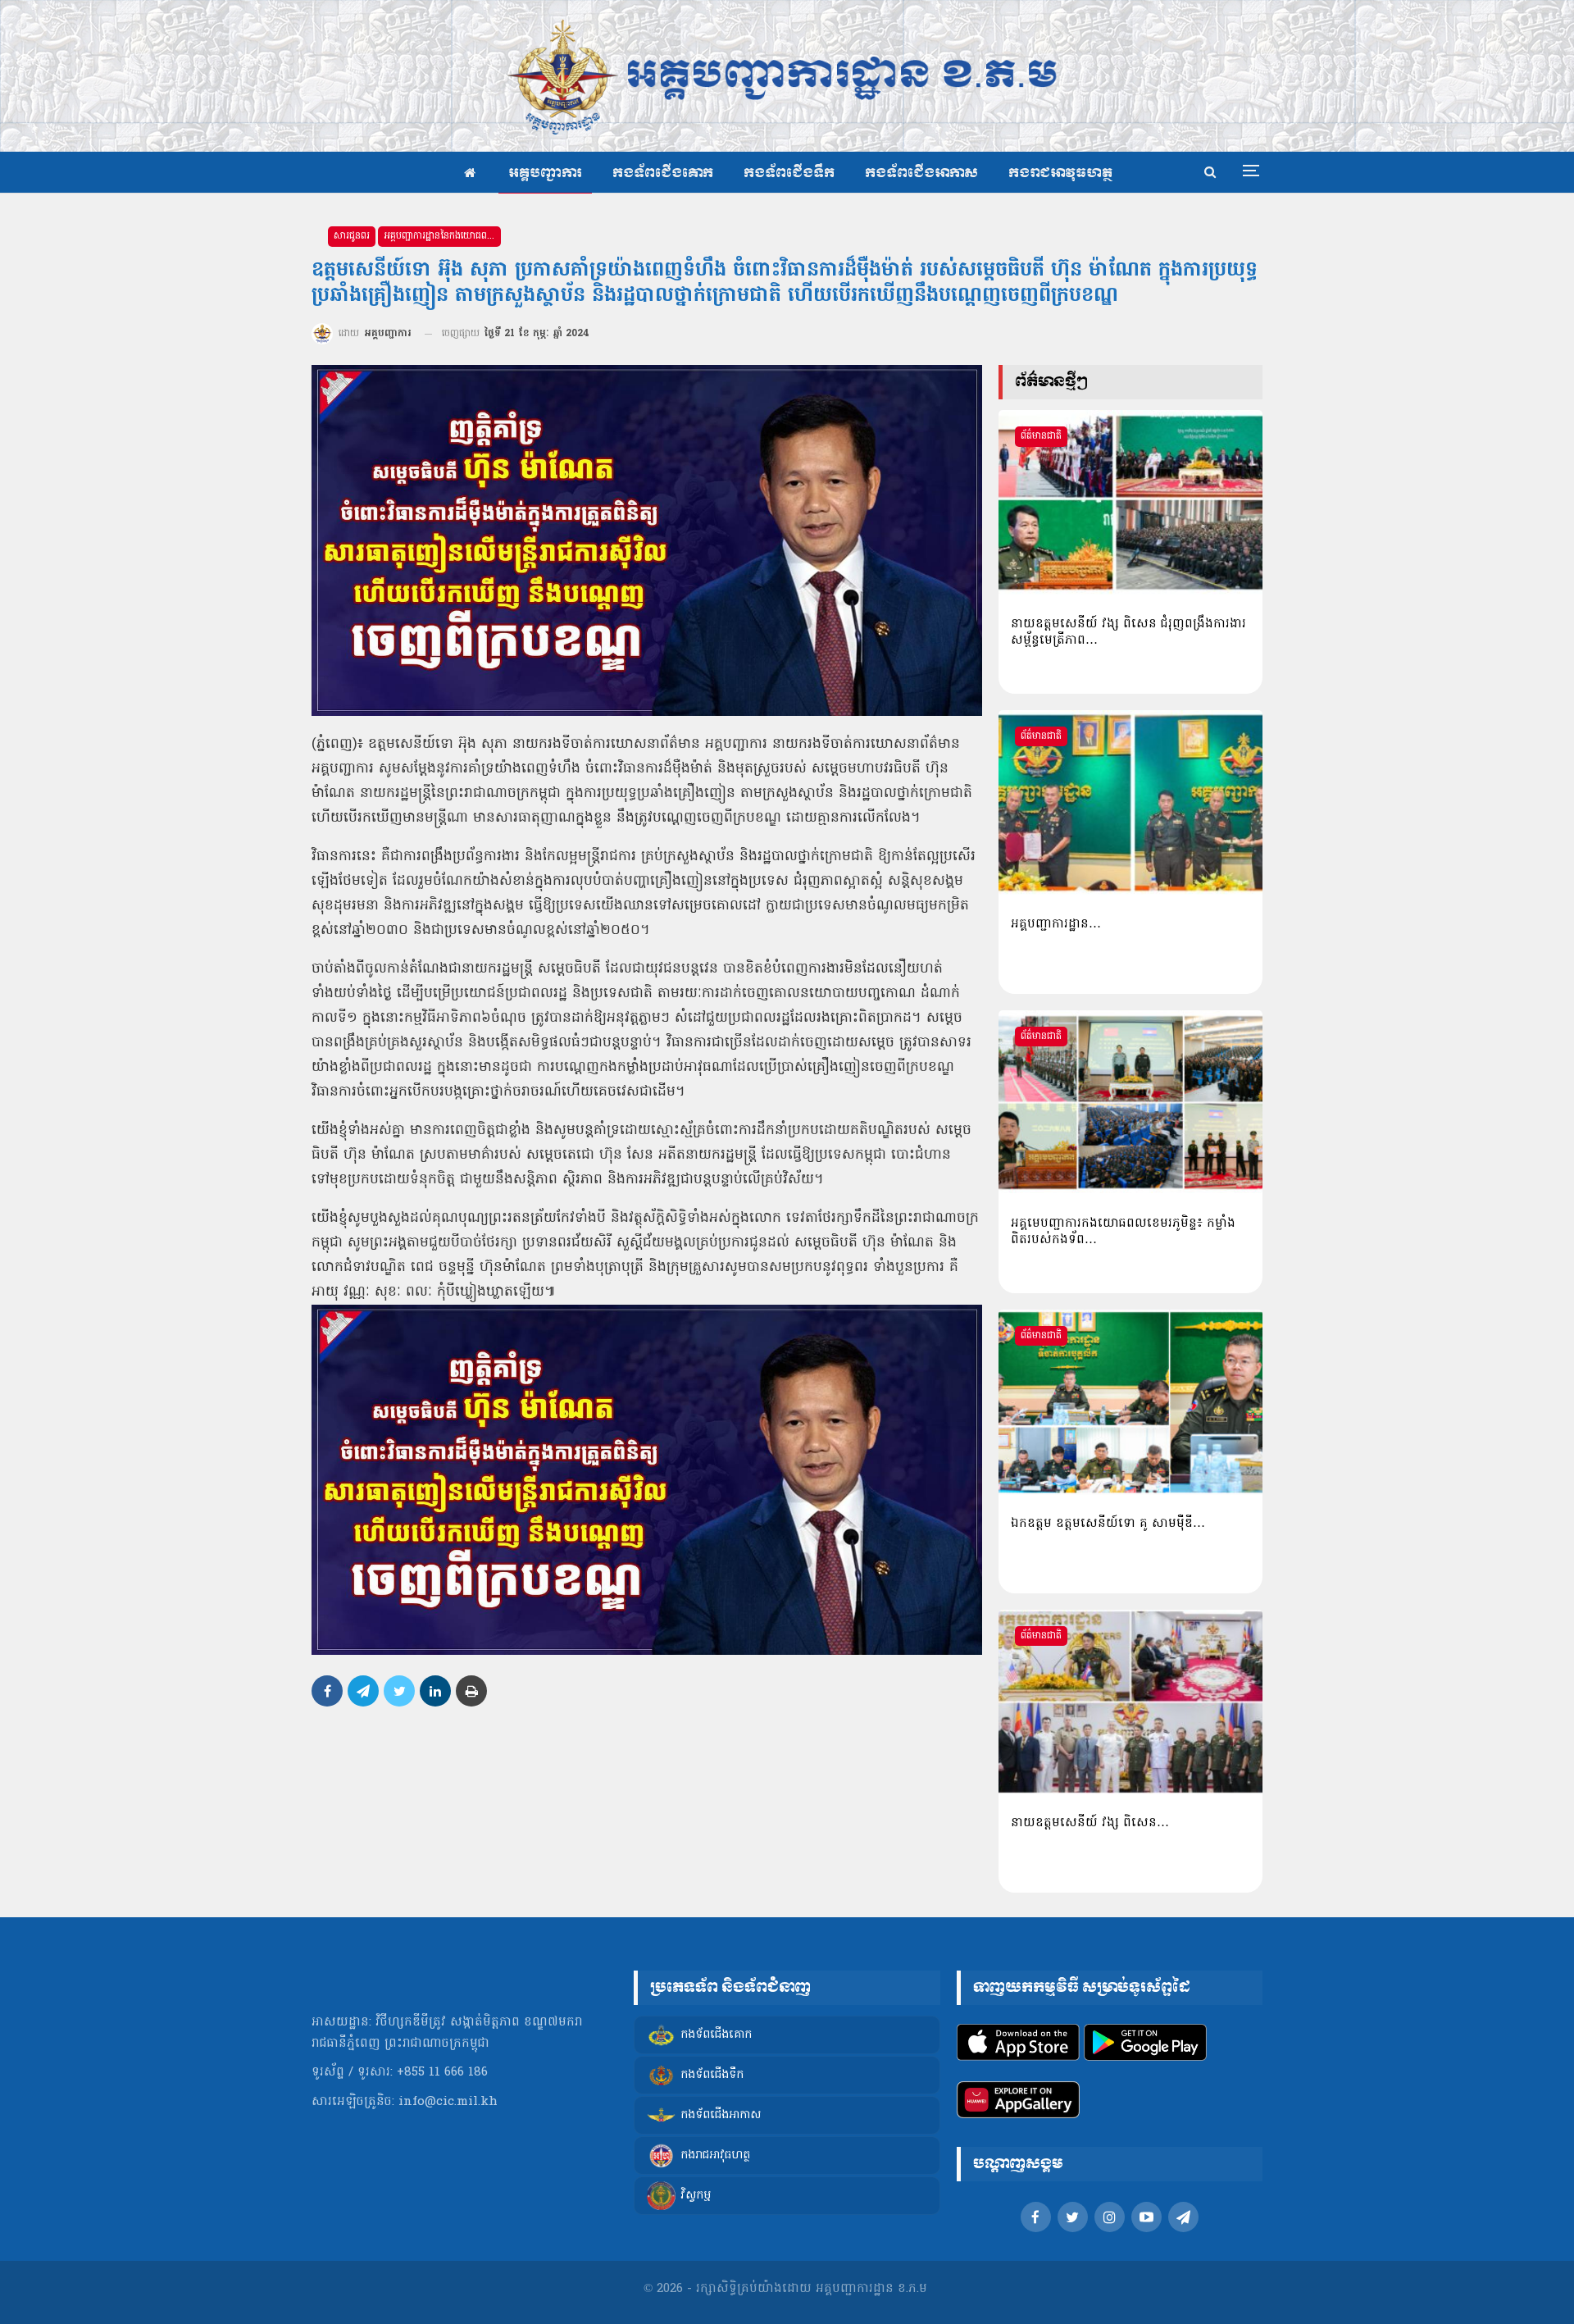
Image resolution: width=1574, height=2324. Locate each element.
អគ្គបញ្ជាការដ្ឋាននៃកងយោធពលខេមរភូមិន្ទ (442, 236)
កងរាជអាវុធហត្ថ (1060, 173)
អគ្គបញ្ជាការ (545, 173)
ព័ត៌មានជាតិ (1041, 436)
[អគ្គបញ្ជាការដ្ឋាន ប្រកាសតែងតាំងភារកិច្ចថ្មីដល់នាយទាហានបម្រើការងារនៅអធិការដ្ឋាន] (1130, 803)
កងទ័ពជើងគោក (663, 173)
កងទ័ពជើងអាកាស (921, 173)
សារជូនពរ (352, 236)
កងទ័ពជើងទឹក (789, 173)
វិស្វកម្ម (696, 2196)
